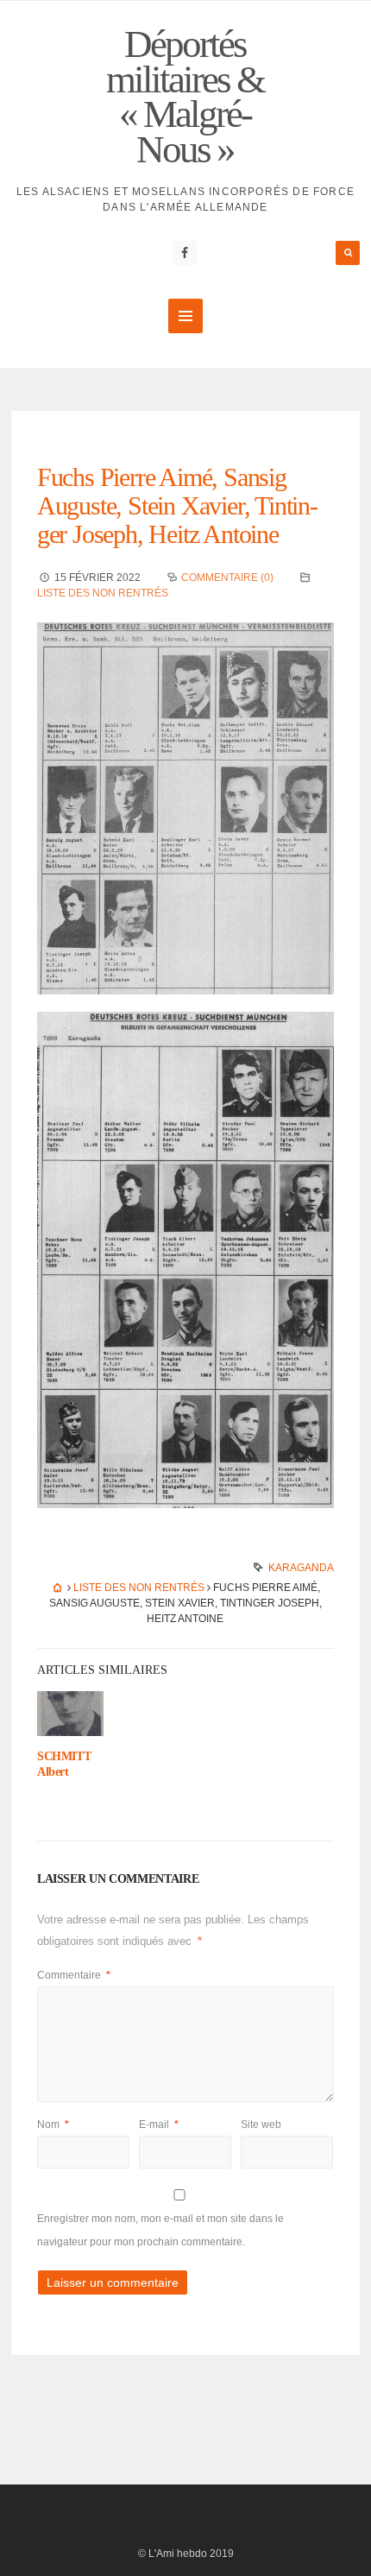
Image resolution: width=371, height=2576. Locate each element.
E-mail (159, 2125)
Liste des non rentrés (103, 593)
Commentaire (74, 1975)
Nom (53, 2125)
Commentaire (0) (227, 578)
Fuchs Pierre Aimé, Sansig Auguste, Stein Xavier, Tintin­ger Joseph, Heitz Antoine (178, 505)
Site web (261, 2125)
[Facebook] (185, 253)
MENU (185, 316)
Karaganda (301, 1568)
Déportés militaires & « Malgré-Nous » (185, 97)
